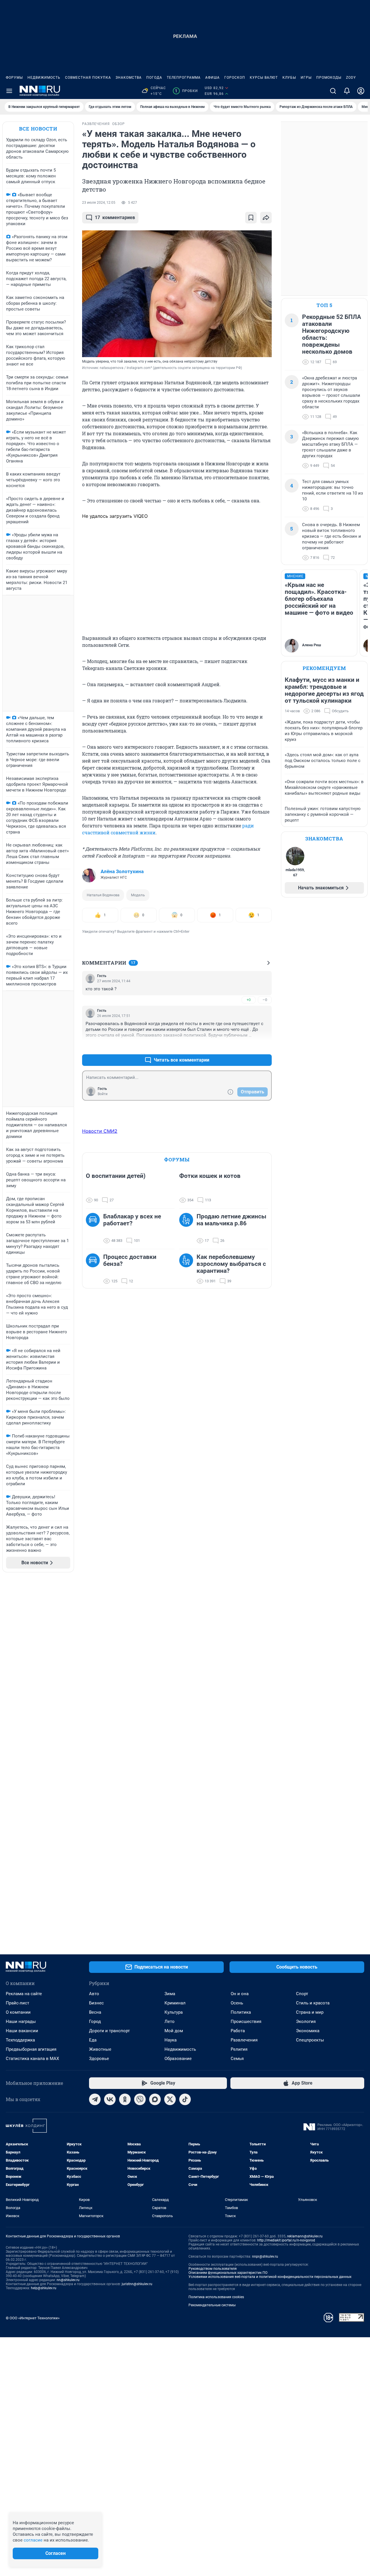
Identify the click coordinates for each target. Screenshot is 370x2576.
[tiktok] (185, 2099)
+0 (249, 1000)
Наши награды (21, 2021)
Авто (94, 1994)
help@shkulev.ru (44, 2288)
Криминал (175, 2003)
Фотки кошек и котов (210, 1176)
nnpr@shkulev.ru (265, 2256)
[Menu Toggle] (9, 91)
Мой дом (174, 2031)
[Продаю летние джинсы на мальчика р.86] (188, 1229)
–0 (265, 1000)
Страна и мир (310, 2012)
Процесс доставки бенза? (130, 1260)
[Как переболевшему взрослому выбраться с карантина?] (188, 1269)
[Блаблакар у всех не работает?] (95, 1229)
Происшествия (246, 2021)
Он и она (240, 1994)
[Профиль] (361, 91)
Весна (95, 2012)
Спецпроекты (310, 2040)
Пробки (186, 91)
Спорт (302, 1994)
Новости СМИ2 (100, 1131)
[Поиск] (333, 91)
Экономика (308, 2031)
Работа (238, 2031)
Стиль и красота (313, 2003)
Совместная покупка (88, 78)
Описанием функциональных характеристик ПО (228, 2273)
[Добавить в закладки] (251, 218)
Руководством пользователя (213, 2269)
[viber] (140, 2099)
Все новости (38, 129)
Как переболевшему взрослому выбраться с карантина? (231, 1264)
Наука (171, 2040)
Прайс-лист (17, 2003)
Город (95, 2021)
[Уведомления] (347, 91)
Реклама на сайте (24, 1994)
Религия (239, 2049)
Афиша (212, 78)
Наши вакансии (22, 2031)
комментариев (115, 217)
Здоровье (99, 2059)
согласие (33, 2540)
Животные (100, 2049)
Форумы (14, 78)
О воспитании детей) (116, 1176)
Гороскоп (235, 78)
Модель (138, 895)
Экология (306, 2021)
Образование (178, 2059)
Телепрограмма (184, 78)
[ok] (125, 2099)
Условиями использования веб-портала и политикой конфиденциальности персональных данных (270, 2277)
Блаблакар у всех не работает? (132, 1220)
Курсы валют (264, 78)
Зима (170, 1994)
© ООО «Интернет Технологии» (33, 2318)
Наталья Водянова (103, 895)
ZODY (351, 78)
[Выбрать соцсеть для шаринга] (266, 218)
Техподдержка (20, 2040)
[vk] (110, 2099)
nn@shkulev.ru (68, 2280)
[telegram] (95, 2099)
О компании (18, 2012)
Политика (241, 2012)
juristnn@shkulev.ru (137, 2284)
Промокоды (329, 78)
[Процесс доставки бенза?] (95, 1269)
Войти (103, 1094)
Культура (174, 2012)
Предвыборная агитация (31, 2049)
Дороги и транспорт (109, 2031)
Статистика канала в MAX (32, 2059)
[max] (155, 2099)
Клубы (289, 78)
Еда (93, 2040)
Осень (237, 2003)
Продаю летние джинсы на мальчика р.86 (231, 1220)
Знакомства (129, 78)
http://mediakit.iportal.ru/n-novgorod (286, 2240)
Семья (237, 2059)
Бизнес (96, 2003)
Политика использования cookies (216, 2297)
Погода (154, 78)
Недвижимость (44, 78)
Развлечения (244, 2040)
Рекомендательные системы (212, 2305)
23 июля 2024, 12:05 (99, 203)
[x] (170, 2099)
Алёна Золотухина (122, 871)
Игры (306, 78)
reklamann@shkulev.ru (305, 2236)
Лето (170, 2021)
